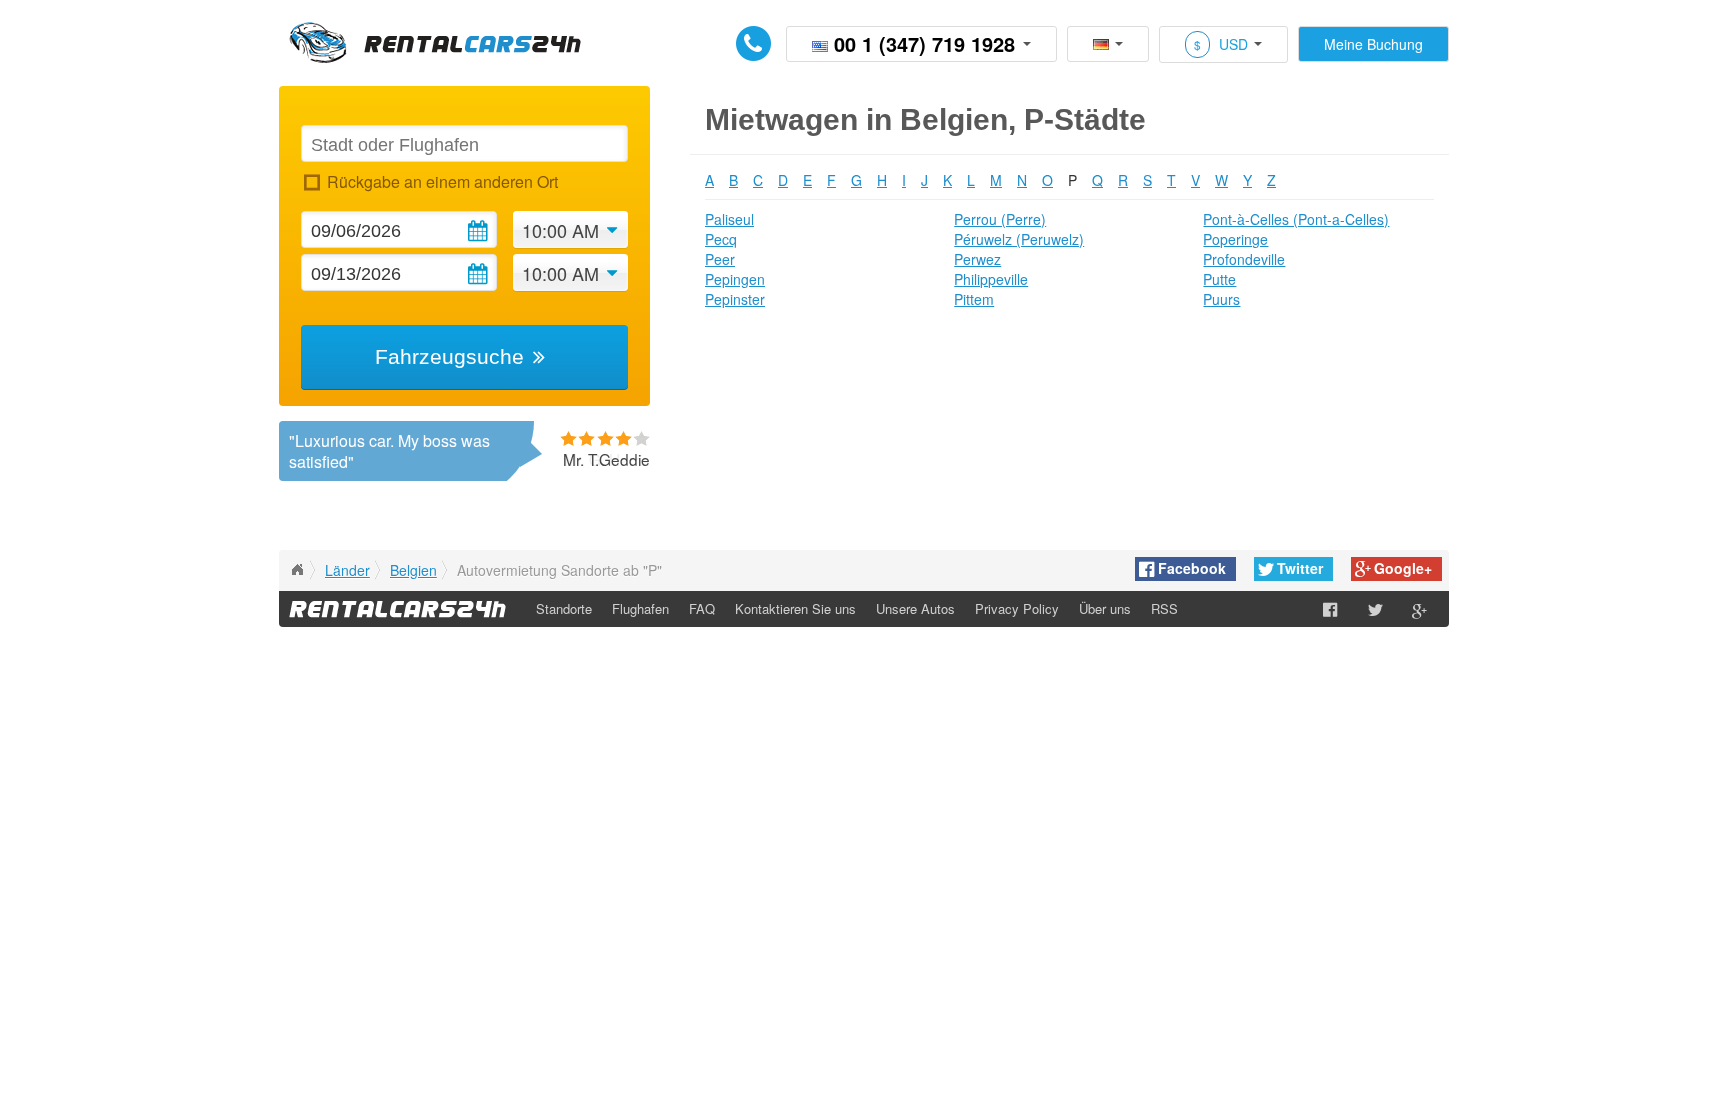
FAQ (702, 608)
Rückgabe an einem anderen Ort (442, 181)
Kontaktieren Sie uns (795, 608)
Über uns (1105, 608)
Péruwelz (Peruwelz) (1019, 239)
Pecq (721, 239)
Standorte (564, 608)
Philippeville (991, 279)
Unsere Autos (915, 608)
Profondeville (1244, 259)
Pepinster (735, 299)
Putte (1219, 279)
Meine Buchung (1373, 44)
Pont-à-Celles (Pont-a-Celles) (1296, 219)
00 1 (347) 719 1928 (924, 43)
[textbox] (464, 143)
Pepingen (735, 279)
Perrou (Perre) (1000, 219)
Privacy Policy (1017, 608)
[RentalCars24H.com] (297, 570)
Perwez (977, 259)
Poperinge (1235, 239)
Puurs (1221, 299)
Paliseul (729, 219)
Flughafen (640, 608)
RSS (1164, 608)
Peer (720, 259)
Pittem (974, 299)
